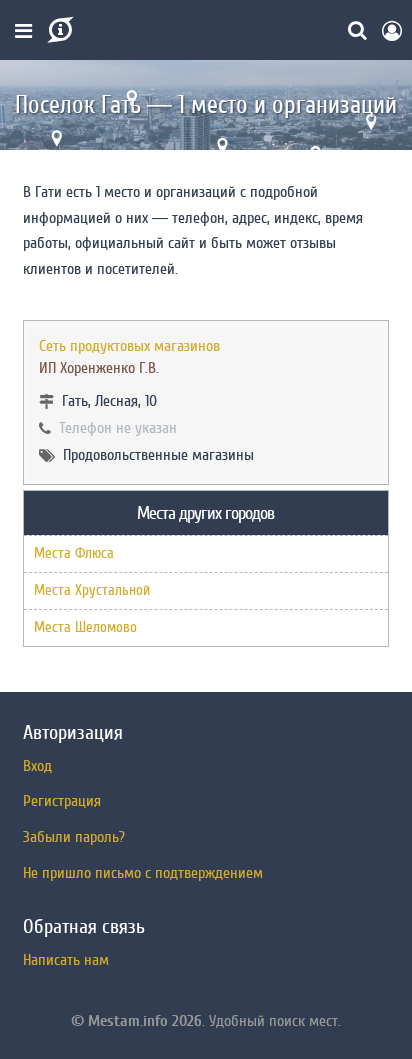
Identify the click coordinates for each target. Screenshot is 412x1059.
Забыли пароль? (74, 837)
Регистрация (62, 801)
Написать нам (66, 960)
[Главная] (58, 30)
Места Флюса (74, 553)
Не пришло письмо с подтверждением (143, 873)
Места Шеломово (85, 627)
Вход (37, 766)
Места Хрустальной (92, 590)
